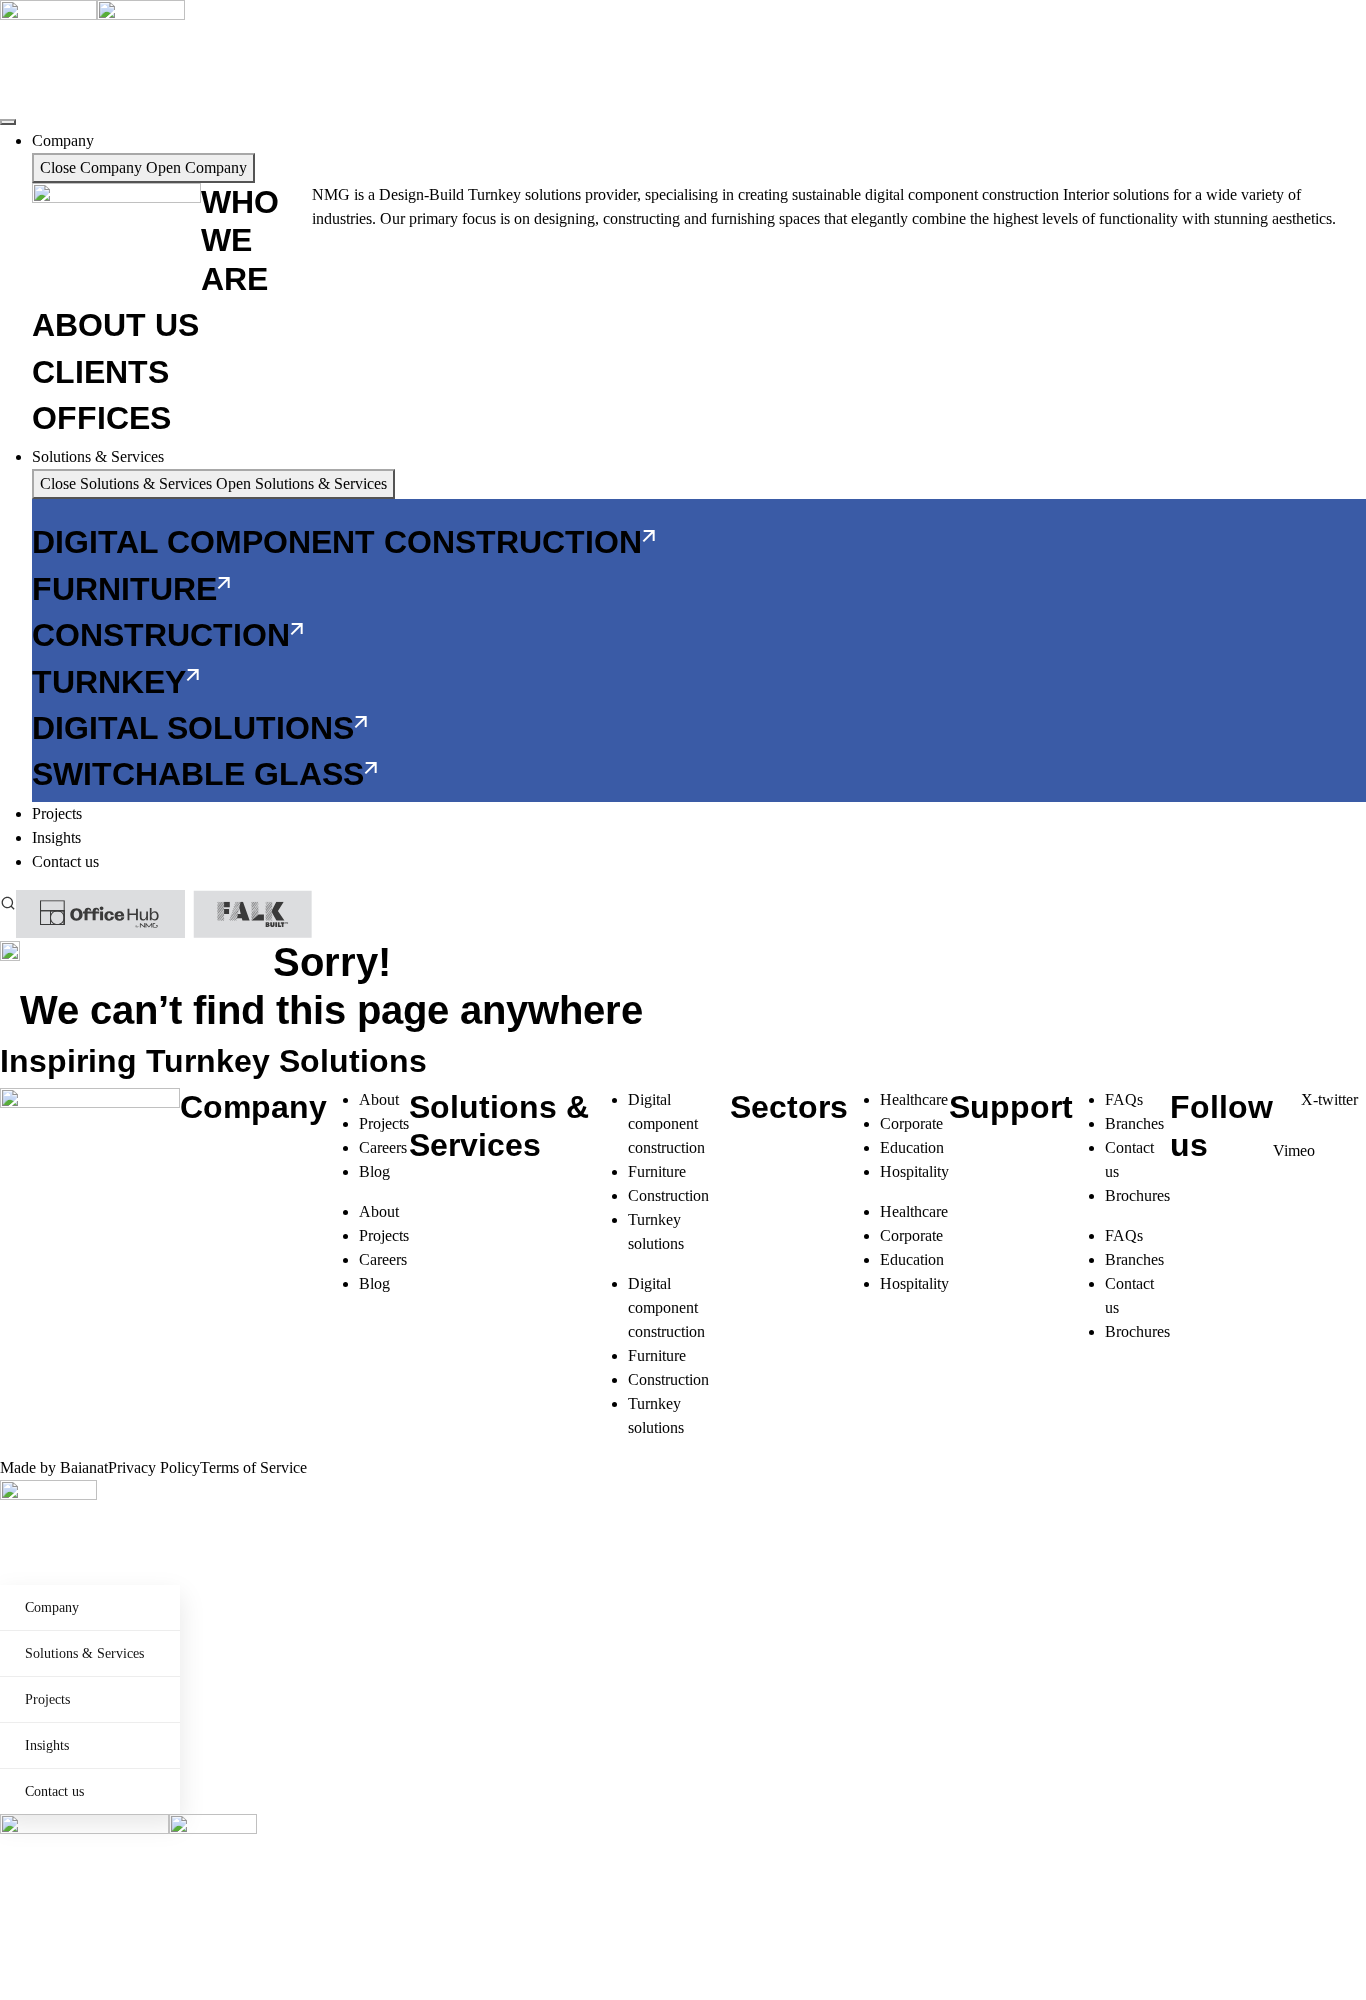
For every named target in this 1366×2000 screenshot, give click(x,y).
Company (52, 1607)
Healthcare (914, 1099)
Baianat (84, 1467)
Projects (384, 1123)
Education (912, 1147)
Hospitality (914, 1171)
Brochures (1137, 1195)
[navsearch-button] (8, 902)
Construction (668, 1195)
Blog (374, 1171)
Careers (383, 1147)
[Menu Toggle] (8, 122)
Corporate (911, 1123)
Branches (1134, 1123)
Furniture (657, 1171)
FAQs (1124, 1099)
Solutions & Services (84, 1653)
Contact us (54, 1791)
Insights (47, 1745)
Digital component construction (666, 1123)
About (379, 1099)
